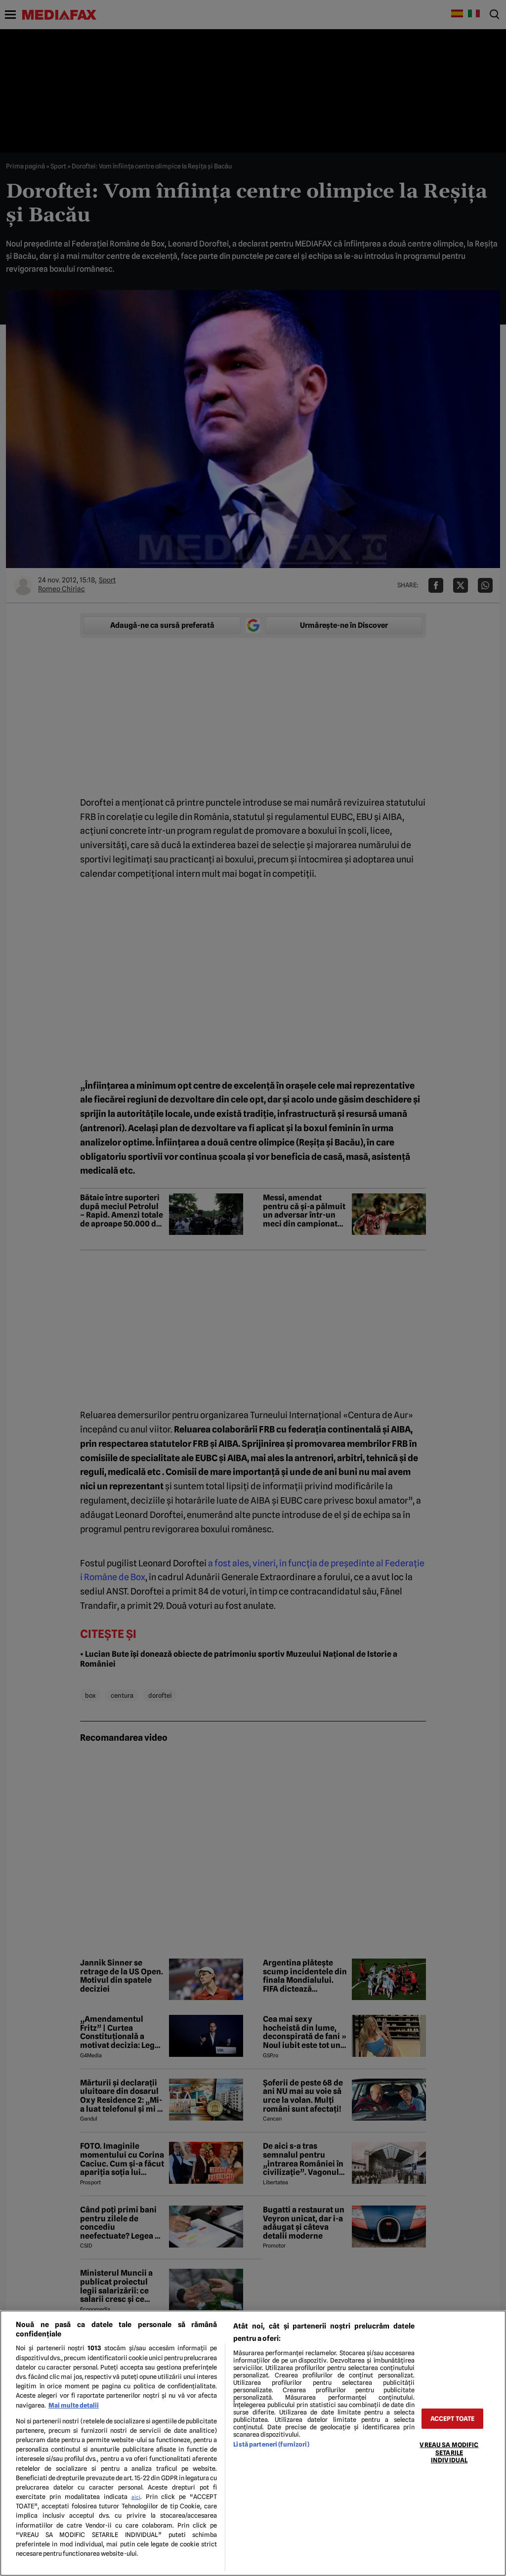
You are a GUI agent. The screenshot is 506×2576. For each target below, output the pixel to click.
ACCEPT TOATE (453, 2419)
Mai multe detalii (74, 2405)
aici (136, 2497)
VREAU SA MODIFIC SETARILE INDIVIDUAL (449, 2453)
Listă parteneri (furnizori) (271, 2444)
